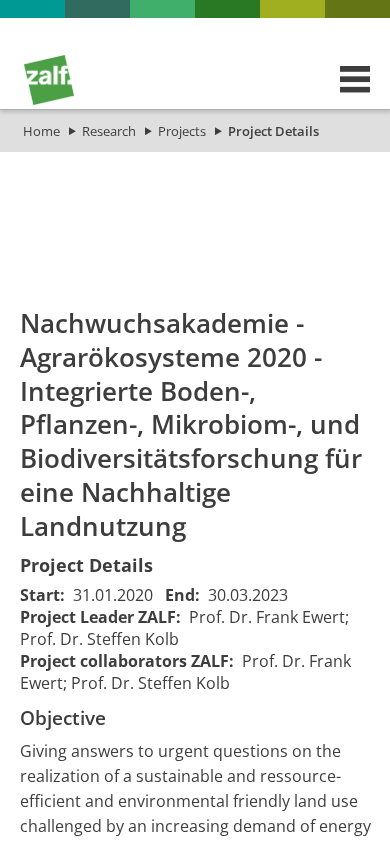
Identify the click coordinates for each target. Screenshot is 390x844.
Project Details (273, 131)
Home (41, 131)
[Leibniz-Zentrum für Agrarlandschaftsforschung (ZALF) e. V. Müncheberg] (49, 100)
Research (109, 131)
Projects (182, 131)
